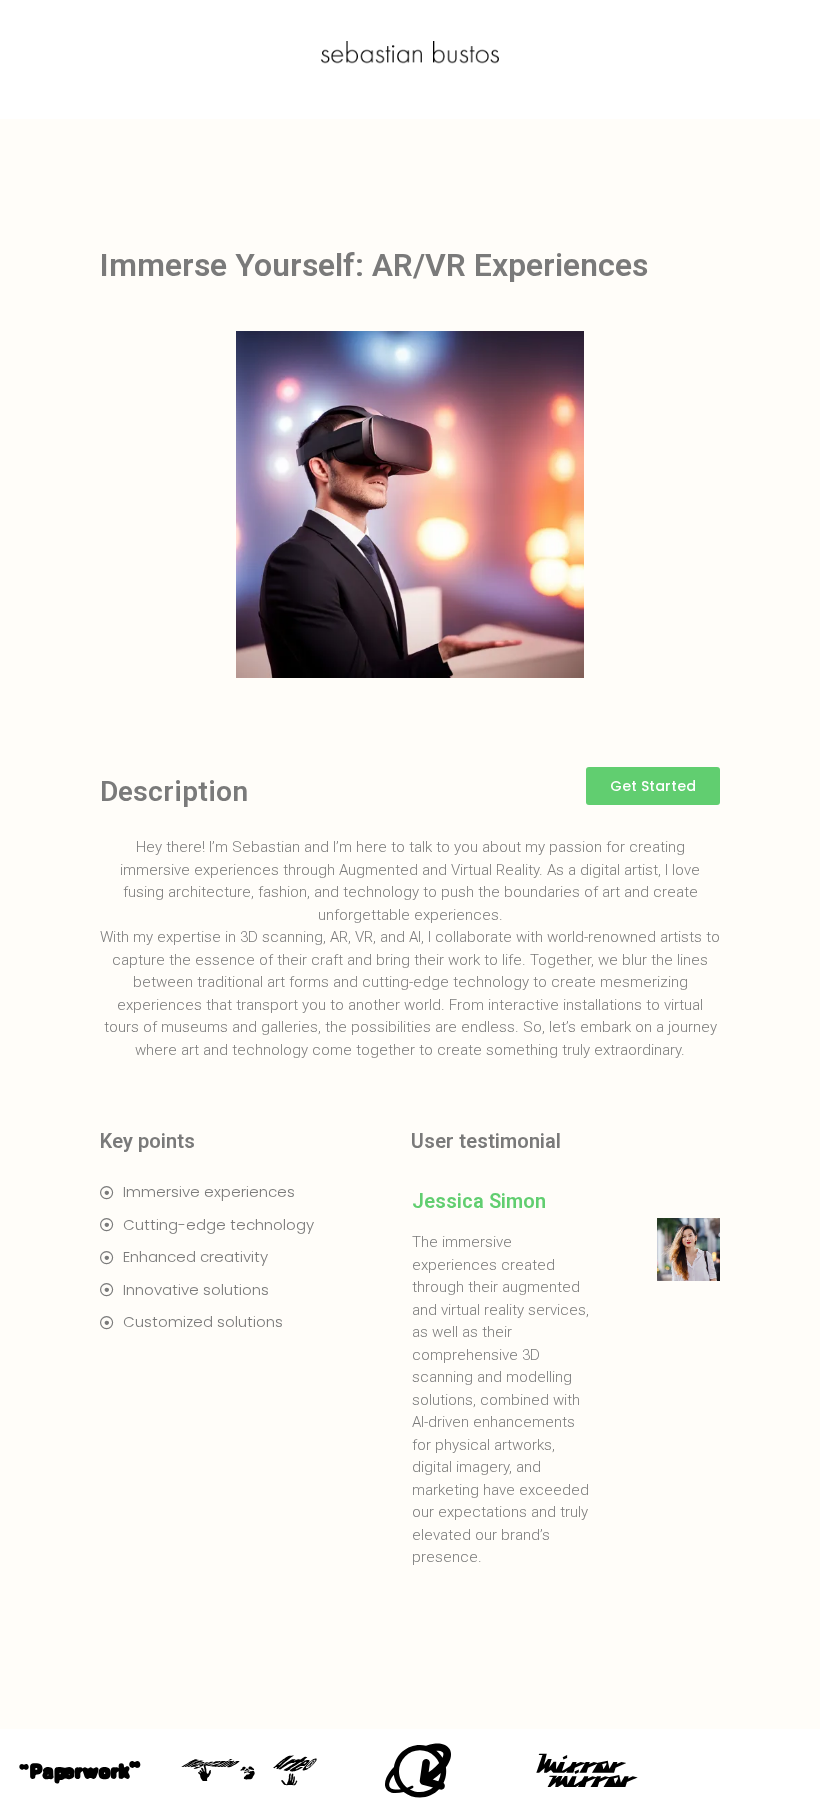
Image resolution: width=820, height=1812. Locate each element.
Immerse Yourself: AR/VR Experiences (374, 265)
